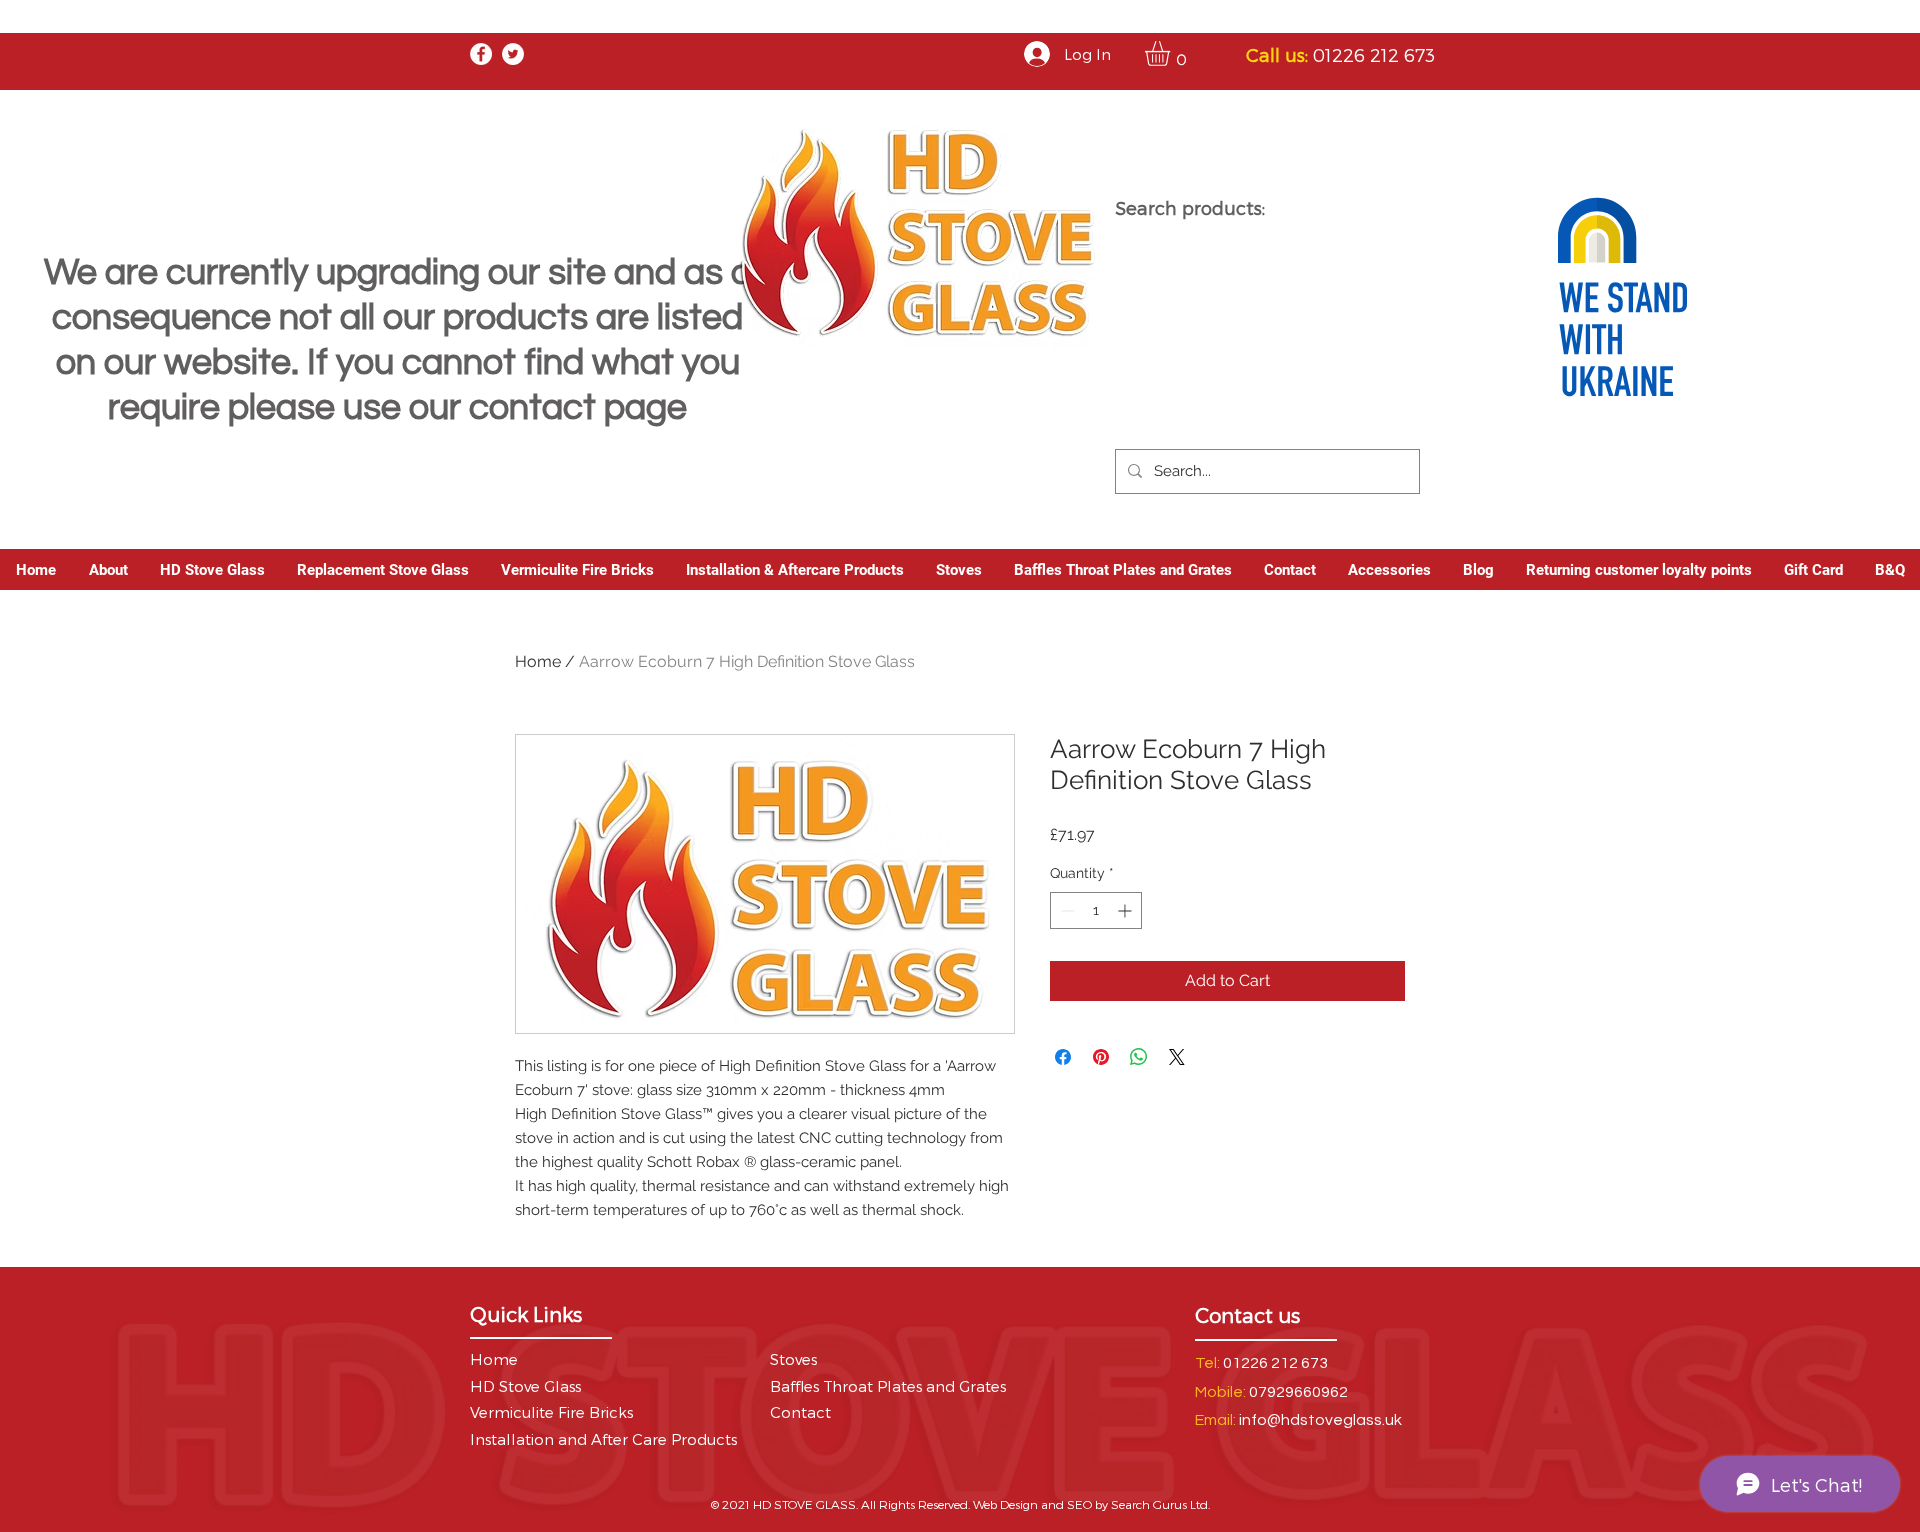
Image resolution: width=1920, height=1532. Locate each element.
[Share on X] (1177, 1057)
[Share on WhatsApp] (1139, 1057)
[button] (1172, 53)
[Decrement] (1065, 910)
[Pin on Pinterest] (1101, 1057)
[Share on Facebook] (1063, 1057)
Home (538, 661)
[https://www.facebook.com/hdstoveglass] (481, 54)
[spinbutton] (1096, 910)
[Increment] (1126, 910)
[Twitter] (513, 54)
